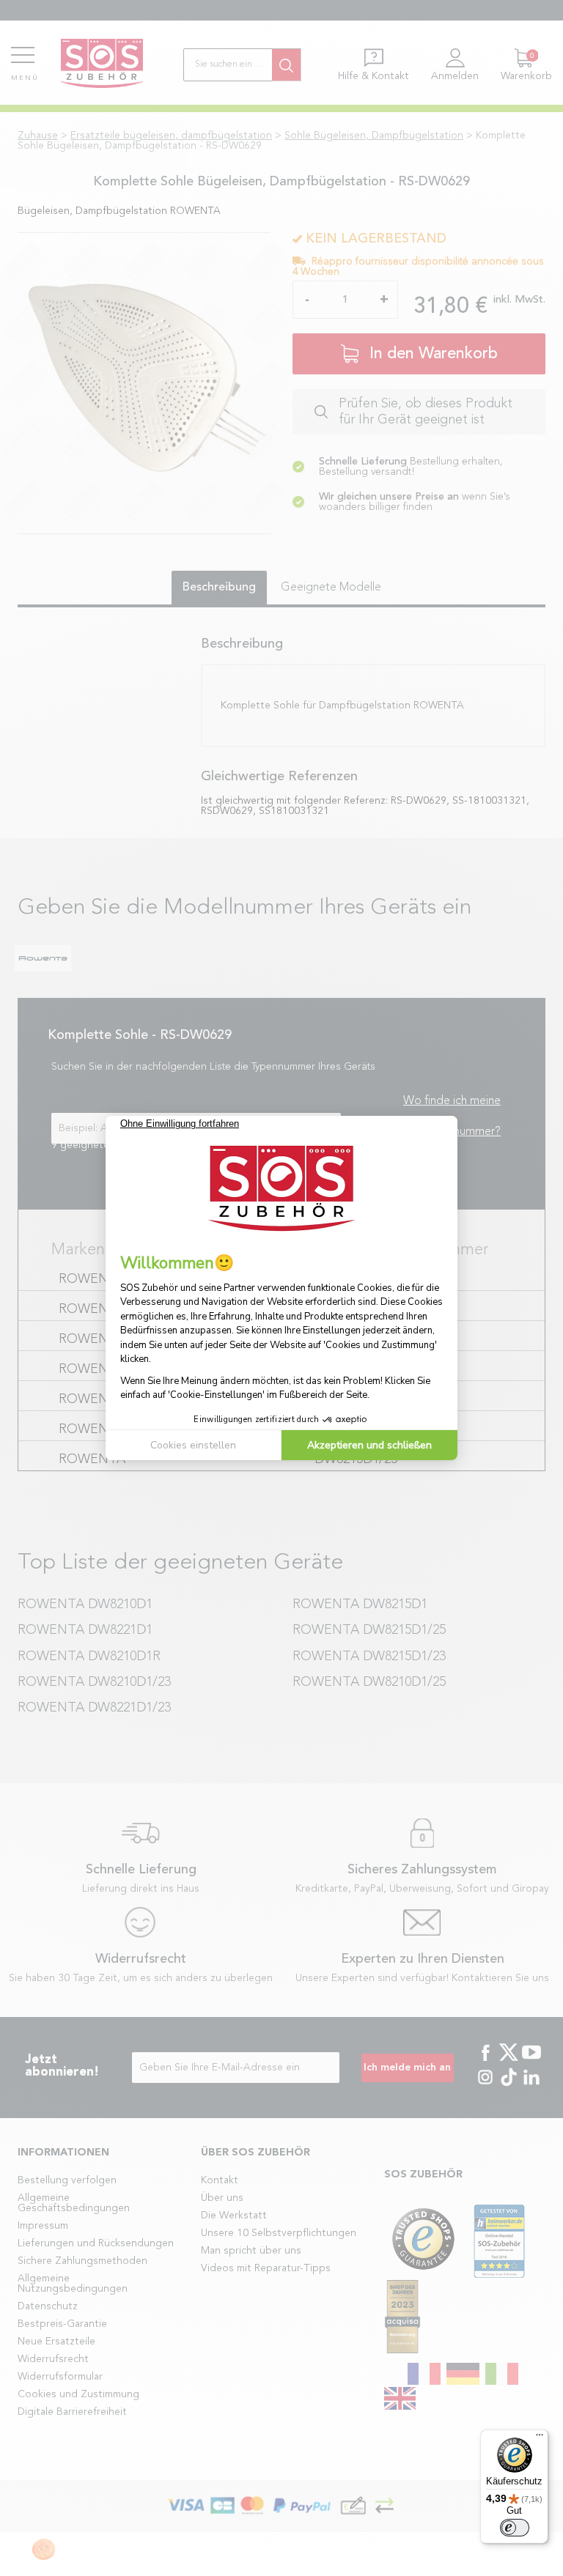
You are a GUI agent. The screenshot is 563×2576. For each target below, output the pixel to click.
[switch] (515, 2528)
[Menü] (540, 2438)
